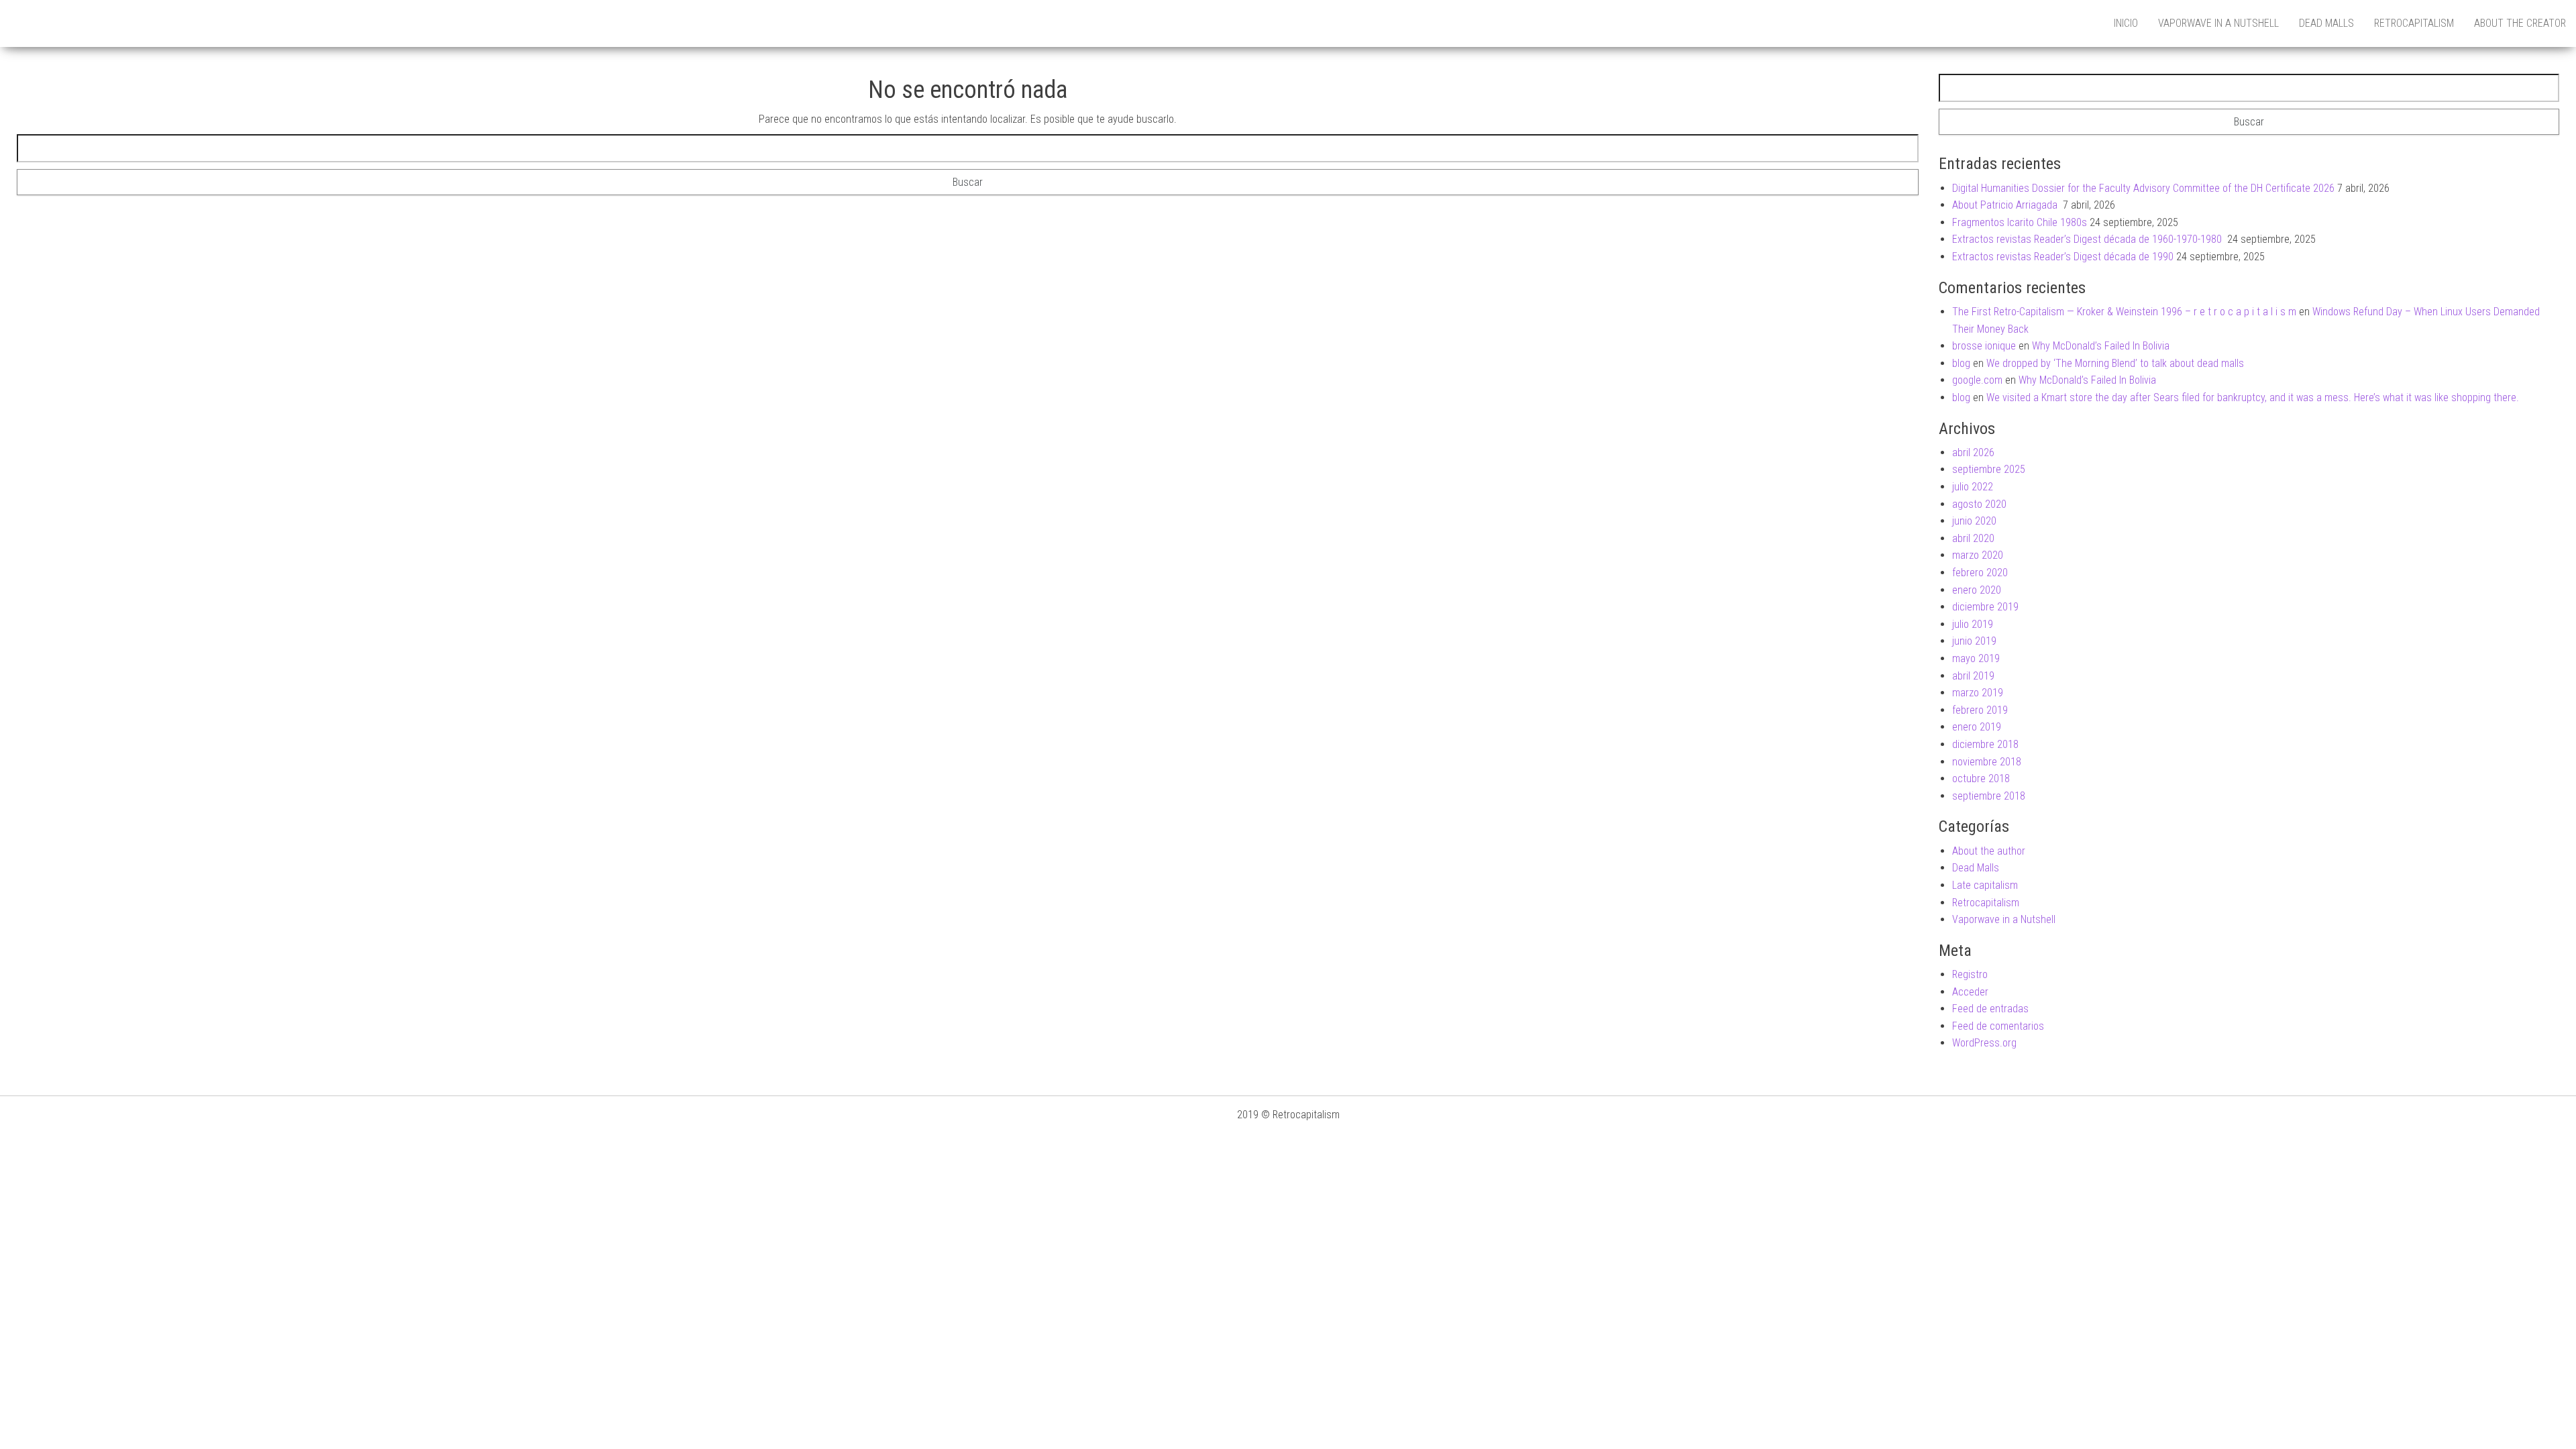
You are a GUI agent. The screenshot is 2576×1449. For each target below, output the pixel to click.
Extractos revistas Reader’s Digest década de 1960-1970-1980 (2088, 239)
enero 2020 (1977, 590)
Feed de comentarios (1998, 1026)
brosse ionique (1984, 346)
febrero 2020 (1980, 573)
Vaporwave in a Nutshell (2218, 23)
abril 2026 (1973, 452)
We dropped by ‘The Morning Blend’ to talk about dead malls (2115, 363)
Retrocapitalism (2414, 23)
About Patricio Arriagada (2006, 205)
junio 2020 (1974, 521)
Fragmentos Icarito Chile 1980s (2020, 222)
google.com (1977, 380)
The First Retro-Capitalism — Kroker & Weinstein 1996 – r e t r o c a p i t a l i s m (2124, 312)
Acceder (1970, 992)
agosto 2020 (1979, 504)
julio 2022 (1973, 487)
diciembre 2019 (1985, 607)
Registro (1970, 974)
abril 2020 (1973, 538)
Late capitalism (1985, 885)
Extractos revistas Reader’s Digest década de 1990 (2063, 257)
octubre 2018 (1981, 779)
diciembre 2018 (1985, 744)
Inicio (2126, 23)
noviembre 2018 (1987, 762)
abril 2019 (1973, 676)
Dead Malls (2326, 23)
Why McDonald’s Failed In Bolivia (2101, 346)
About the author (1989, 851)
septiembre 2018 (1989, 796)
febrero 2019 (1980, 710)
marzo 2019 (1978, 693)
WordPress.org (1984, 1043)
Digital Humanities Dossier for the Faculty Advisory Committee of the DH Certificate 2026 (2143, 188)
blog (1961, 363)
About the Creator (2520, 23)
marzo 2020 (1978, 555)
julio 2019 (1973, 624)
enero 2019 (1977, 727)
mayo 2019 (1976, 658)
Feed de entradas (1990, 1009)
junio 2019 (1974, 641)
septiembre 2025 (1989, 469)
